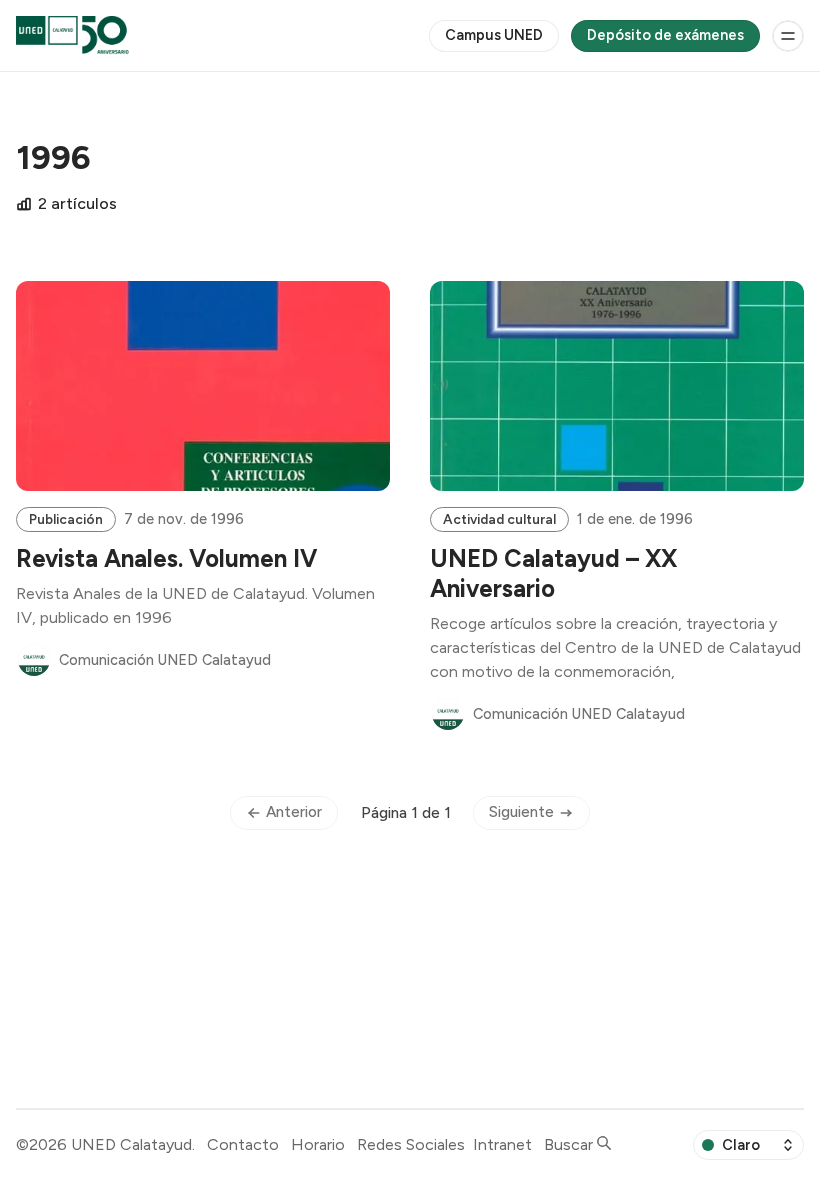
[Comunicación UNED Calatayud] (34, 660)
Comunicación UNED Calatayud (165, 660)
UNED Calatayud (131, 1144)
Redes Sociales (411, 1144)
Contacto (243, 1144)
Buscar (570, 1144)
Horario (318, 1144)
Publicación (66, 519)
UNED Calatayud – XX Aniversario (553, 573)
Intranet (502, 1144)
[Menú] (788, 36)
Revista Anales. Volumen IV (166, 558)
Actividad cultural (499, 519)
